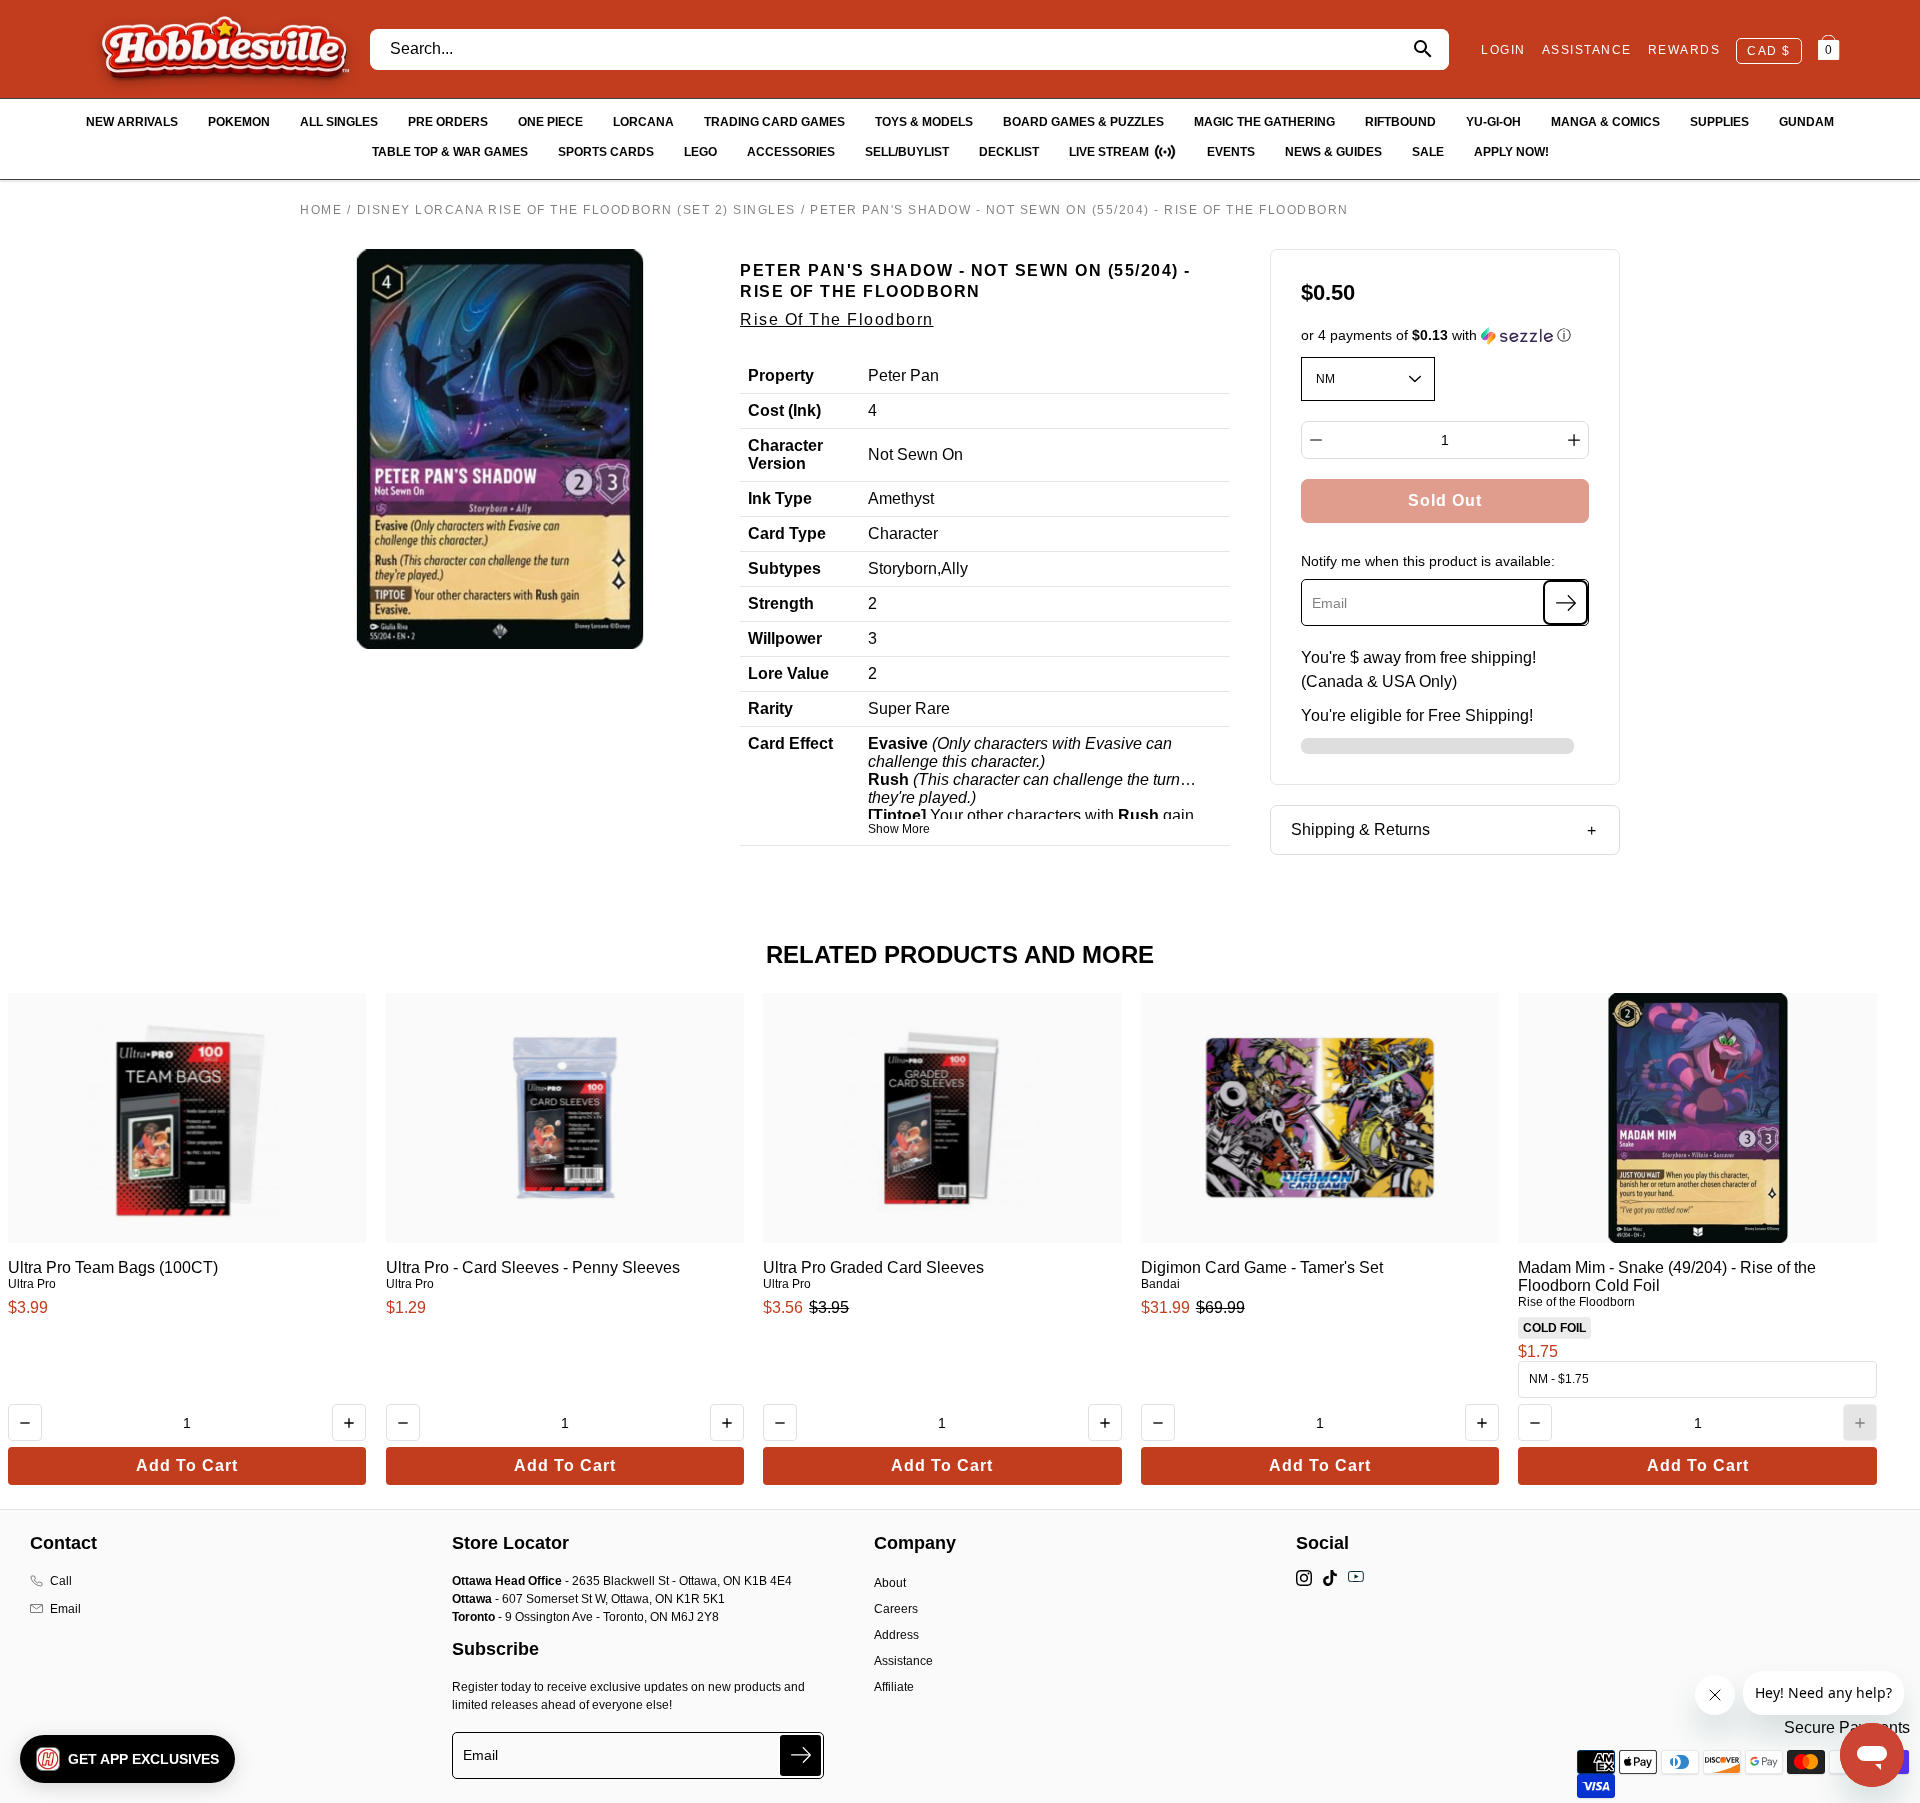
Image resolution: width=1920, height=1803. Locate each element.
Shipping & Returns (1360, 829)
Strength (781, 603)
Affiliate (894, 1687)
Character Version (785, 454)
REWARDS (1684, 50)
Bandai (1160, 1284)
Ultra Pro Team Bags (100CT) (113, 1267)
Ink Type (780, 498)
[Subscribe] (1565, 602)
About (890, 1583)
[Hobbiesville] (224, 49)
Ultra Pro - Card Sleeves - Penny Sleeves (533, 1267)
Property (781, 375)
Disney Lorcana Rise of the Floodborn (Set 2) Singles (576, 210)
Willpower (785, 638)
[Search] (1422, 49)
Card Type (787, 533)
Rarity (770, 708)
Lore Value (788, 673)
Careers (896, 1609)
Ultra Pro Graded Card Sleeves (873, 1267)
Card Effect (790, 743)
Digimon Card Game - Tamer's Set (1262, 1267)
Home (321, 210)
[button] (1445, 335)
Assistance (903, 1661)
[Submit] (800, 1755)
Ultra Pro (32, 1284)
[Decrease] (1316, 440)
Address (896, 1635)
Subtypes (784, 568)
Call (61, 1581)
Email (65, 1609)
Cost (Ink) (784, 410)
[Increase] (1574, 440)
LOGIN (1503, 50)
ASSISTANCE (1587, 50)
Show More (899, 829)
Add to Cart (187, 1465)
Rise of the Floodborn (837, 319)
